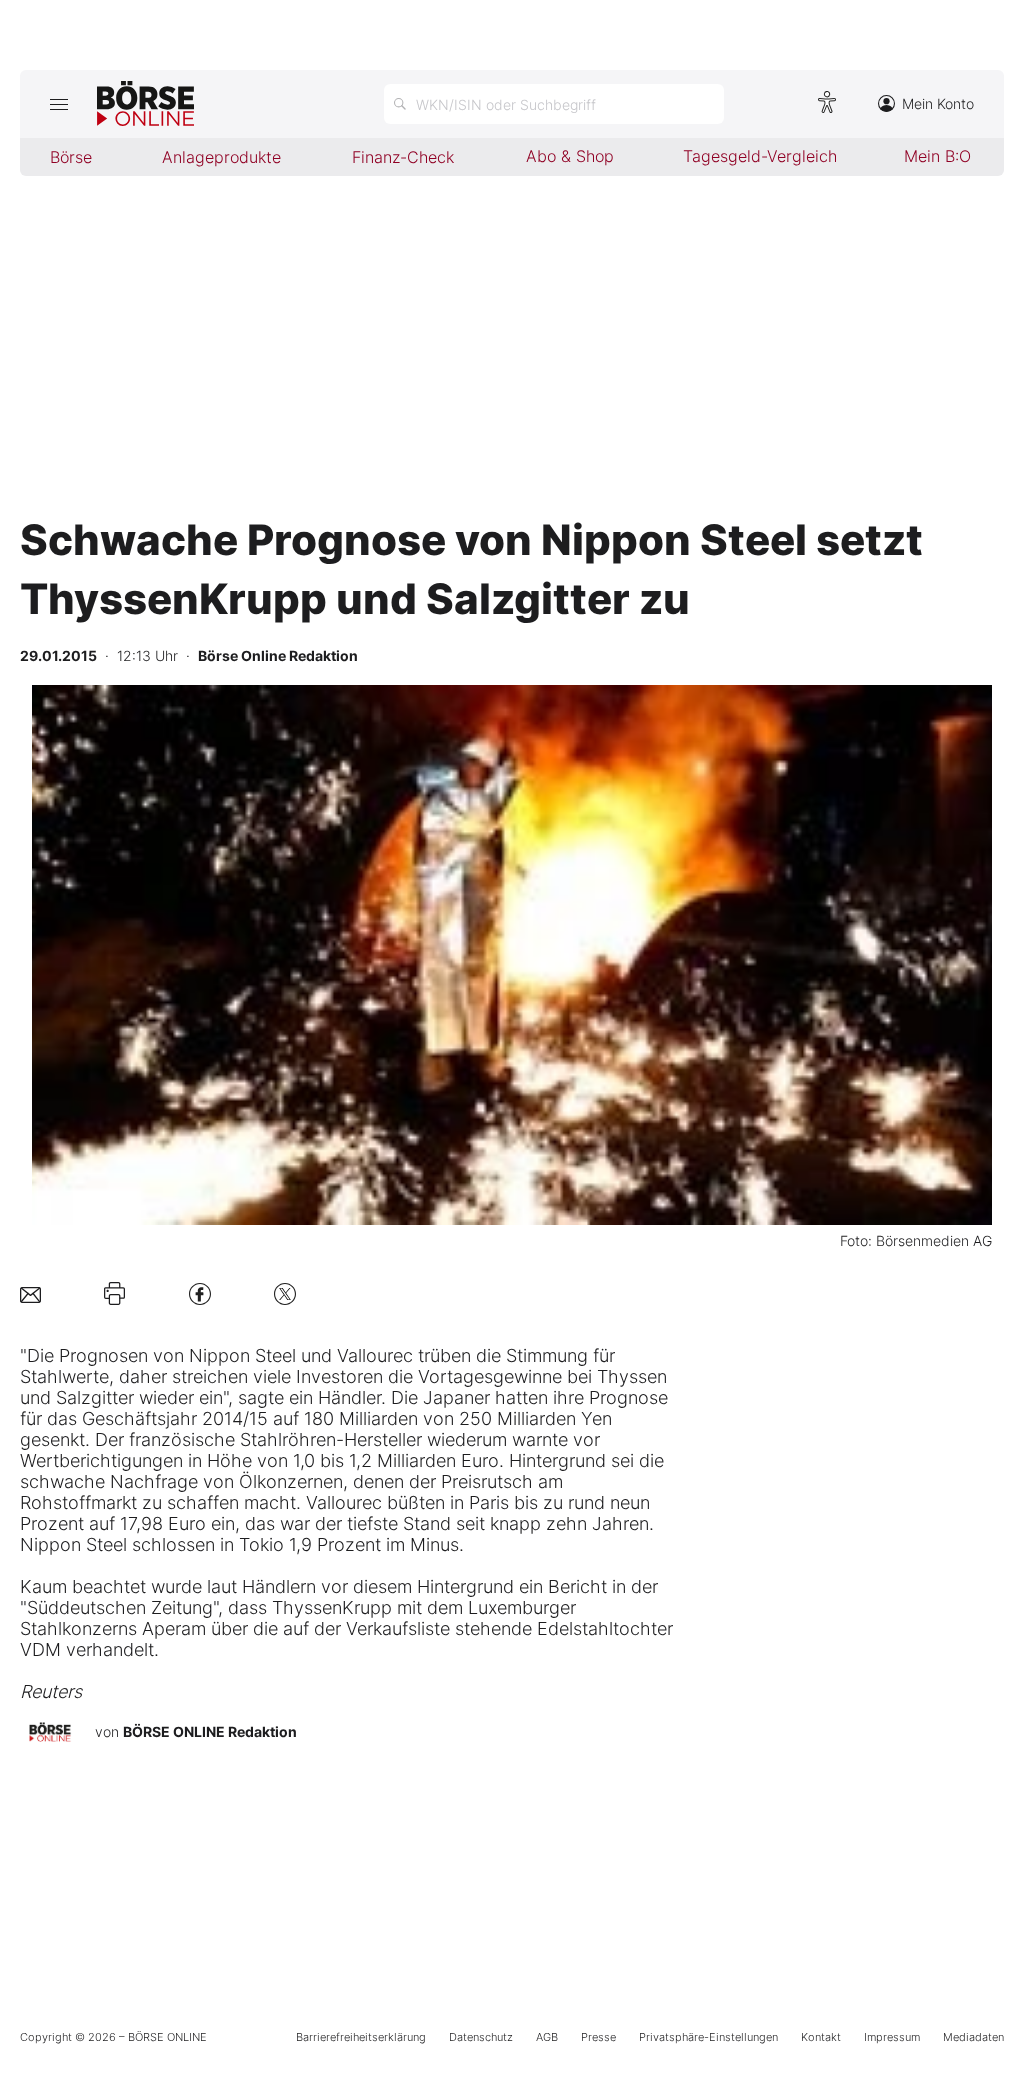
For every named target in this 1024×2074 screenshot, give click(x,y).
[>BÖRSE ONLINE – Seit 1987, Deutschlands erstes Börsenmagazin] (145, 104)
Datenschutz (481, 2037)
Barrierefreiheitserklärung (361, 2037)
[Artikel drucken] (114, 1294)
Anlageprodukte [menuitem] (221, 157)
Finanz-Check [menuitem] (403, 157)
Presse (598, 2037)
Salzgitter (95, 1397)
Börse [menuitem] (71, 157)
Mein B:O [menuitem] (937, 156)
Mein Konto (938, 103)
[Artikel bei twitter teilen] (285, 1293)
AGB (547, 2037)
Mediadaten (973, 2037)
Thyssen (632, 1376)
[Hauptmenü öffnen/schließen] (58, 104)
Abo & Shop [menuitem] (570, 156)
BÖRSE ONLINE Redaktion (210, 1731)
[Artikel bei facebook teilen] (200, 1293)
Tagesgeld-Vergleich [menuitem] (760, 156)
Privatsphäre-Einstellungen (708, 2037)
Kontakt (821, 2037)
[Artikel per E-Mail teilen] (30, 1293)
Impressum (892, 2037)
